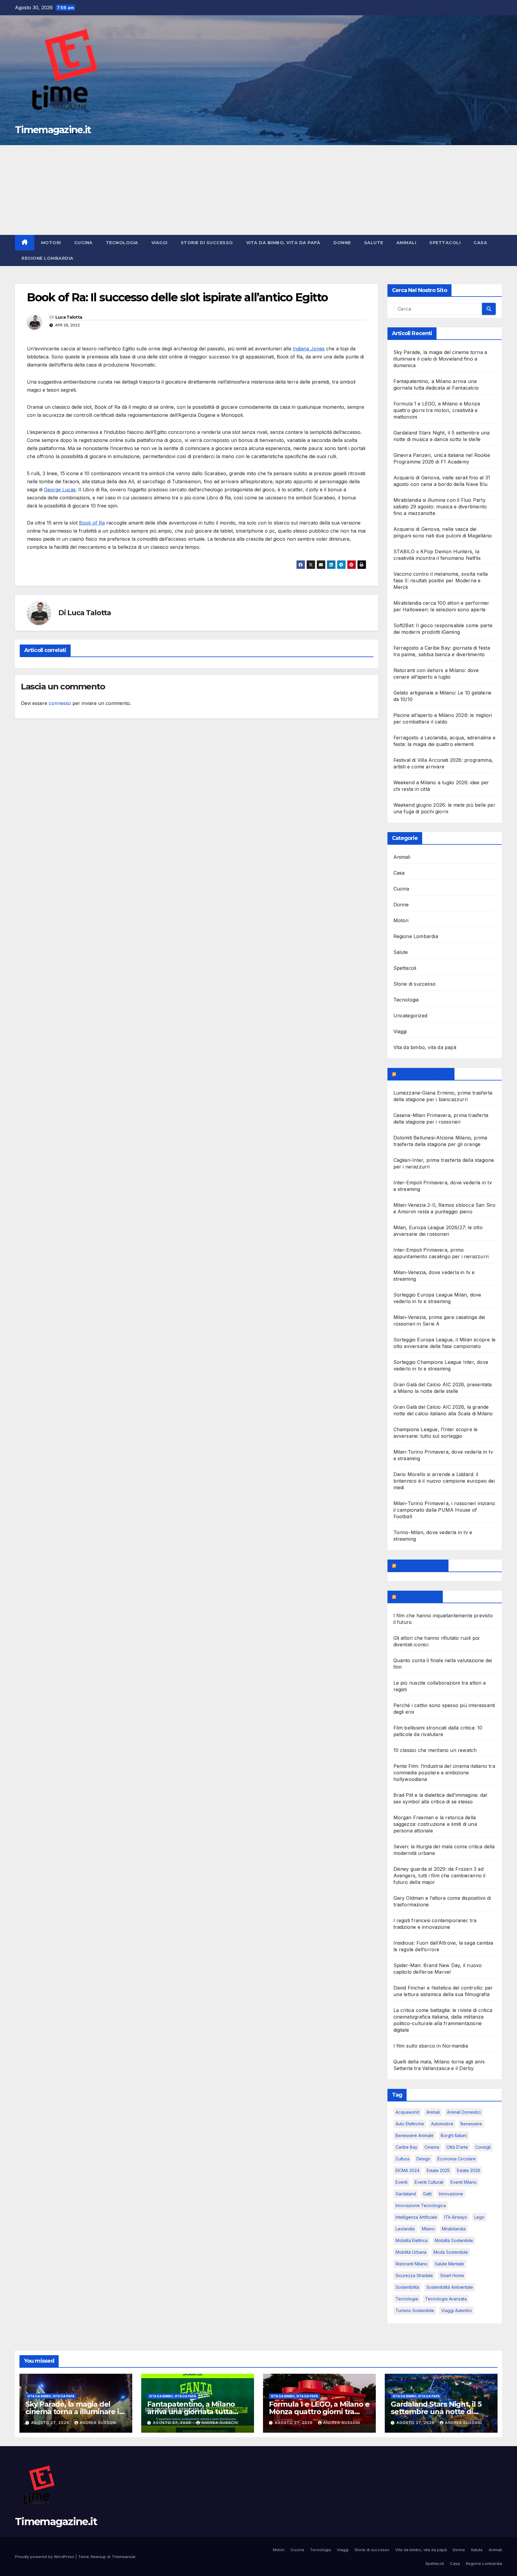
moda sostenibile (451, 2252)
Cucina (83, 243)
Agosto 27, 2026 (51, 2423)
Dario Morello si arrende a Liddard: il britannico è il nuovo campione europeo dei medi (444, 1481)
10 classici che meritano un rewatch (435, 1750)
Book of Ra (92, 523)
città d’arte (457, 2147)
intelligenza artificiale (416, 2217)
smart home (452, 2275)
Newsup (98, 2557)
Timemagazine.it (53, 130)
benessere (471, 2124)
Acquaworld (407, 2112)
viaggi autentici (457, 2310)
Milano (428, 2229)
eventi (402, 2182)
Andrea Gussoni (98, 2423)
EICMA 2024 (407, 2170)
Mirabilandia (454, 2229)
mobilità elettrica (412, 2240)
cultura (402, 2159)
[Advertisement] (258, 190)
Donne (342, 243)
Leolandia (405, 2229)
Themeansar (123, 2557)
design (423, 2159)
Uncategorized (410, 1016)
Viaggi (159, 243)
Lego (479, 2217)
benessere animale (415, 2135)
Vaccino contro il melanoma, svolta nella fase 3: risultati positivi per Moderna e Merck (441, 580)
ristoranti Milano (412, 2264)
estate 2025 (438, 2170)
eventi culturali (429, 2182)
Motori (51, 243)
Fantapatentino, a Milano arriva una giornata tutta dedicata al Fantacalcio (191, 2412)
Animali (406, 243)
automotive (442, 2124)
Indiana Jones (309, 349)
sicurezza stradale (414, 2275)
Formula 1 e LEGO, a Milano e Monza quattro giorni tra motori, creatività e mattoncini (437, 410)
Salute (374, 243)
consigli (483, 2147)
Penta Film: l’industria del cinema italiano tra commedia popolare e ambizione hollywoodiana (444, 1773)
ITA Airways (456, 2217)
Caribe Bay (406, 2147)
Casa (480, 243)
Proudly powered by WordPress (45, 2557)
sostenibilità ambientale (450, 2287)
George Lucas (60, 490)
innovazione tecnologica (421, 2205)
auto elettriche (410, 2124)
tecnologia (407, 2299)
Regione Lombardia (48, 258)
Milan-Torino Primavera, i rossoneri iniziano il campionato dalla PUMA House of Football (444, 1510)
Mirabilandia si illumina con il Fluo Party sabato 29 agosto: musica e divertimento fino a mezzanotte (440, 507)
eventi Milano (464, 2182)
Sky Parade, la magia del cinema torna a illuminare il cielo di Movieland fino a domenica (440, 359)
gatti (427, 2194)
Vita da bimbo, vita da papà (283, 243)
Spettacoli (445, 243)
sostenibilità (407, 2287)
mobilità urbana (411, 2252)
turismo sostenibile (415, 2310)
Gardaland (406, 2194)
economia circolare (457, 2159)
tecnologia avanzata (446, 2299)
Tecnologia (122, 243)
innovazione (451, 2194)
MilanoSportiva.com (424, 1074)
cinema (432, 2147)
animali (433, 2112)
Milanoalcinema (418, 1597)
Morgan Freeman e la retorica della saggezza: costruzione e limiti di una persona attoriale (435, 1824)
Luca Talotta (69, 317)
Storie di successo (207, 243)
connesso (60, 703)
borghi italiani (454, 2135)
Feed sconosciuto (421, 1566)
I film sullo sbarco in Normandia (431, 2046)
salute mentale (449, 2264)
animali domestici (464, 2112)
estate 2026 (469, 2170)
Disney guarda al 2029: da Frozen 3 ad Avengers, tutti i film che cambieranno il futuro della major (440, 1876)
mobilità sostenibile (454, 2240)
